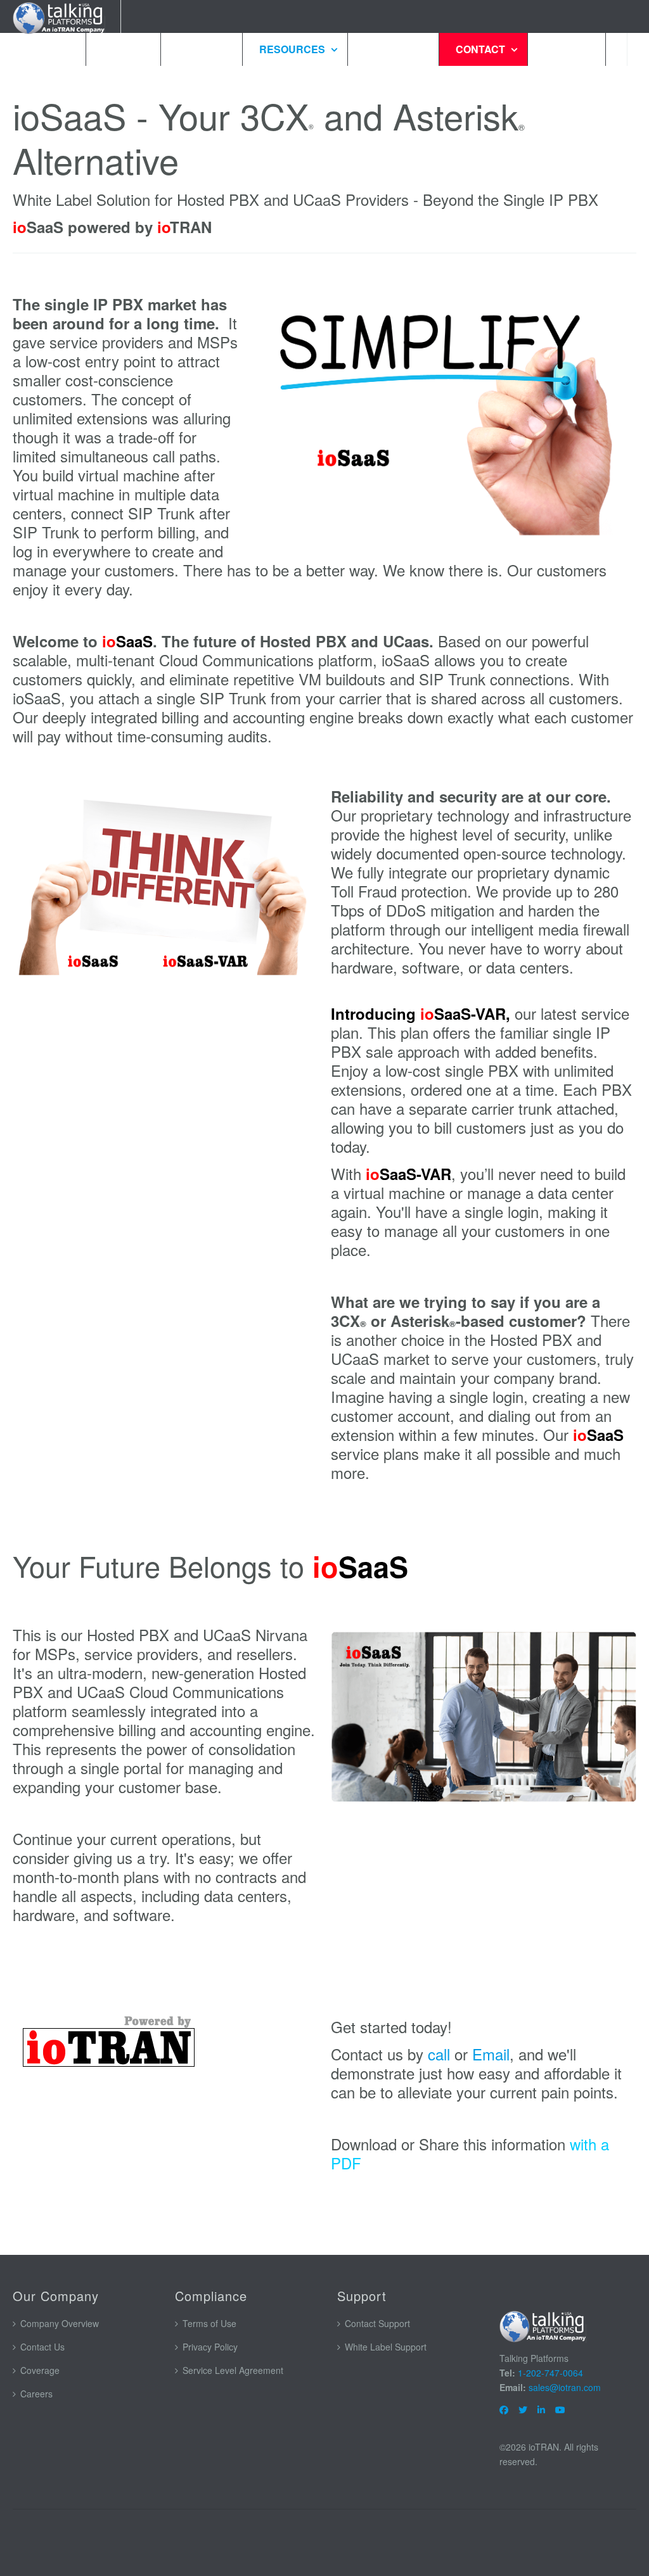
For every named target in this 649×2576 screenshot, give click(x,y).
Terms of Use (209, 2323)
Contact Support (377, 2323)
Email (491, 2054)
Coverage (40, 2370)
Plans (122, 49)
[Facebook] (504, 2409)
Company (392, 49)
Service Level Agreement (233, 2370)
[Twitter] (523, 2409)
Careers (36, 2394)
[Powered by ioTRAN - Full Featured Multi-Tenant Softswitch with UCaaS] (165, 2043)
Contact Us (42, 2347)
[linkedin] (541, 2409)
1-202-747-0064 (550, 2373)
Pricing (200, 49)
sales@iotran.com (565, 2387)
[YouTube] (560, 2409)
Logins (565, 49)
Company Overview (60, 2323)
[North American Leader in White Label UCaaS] (544, 2325)
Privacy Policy (210, 2347)
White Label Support (386, 2347)
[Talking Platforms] (60, 16)
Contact (482, 49)
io (427, 1013)
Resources (293, 49)
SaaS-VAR (470, 1013)
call (439, 2054)
